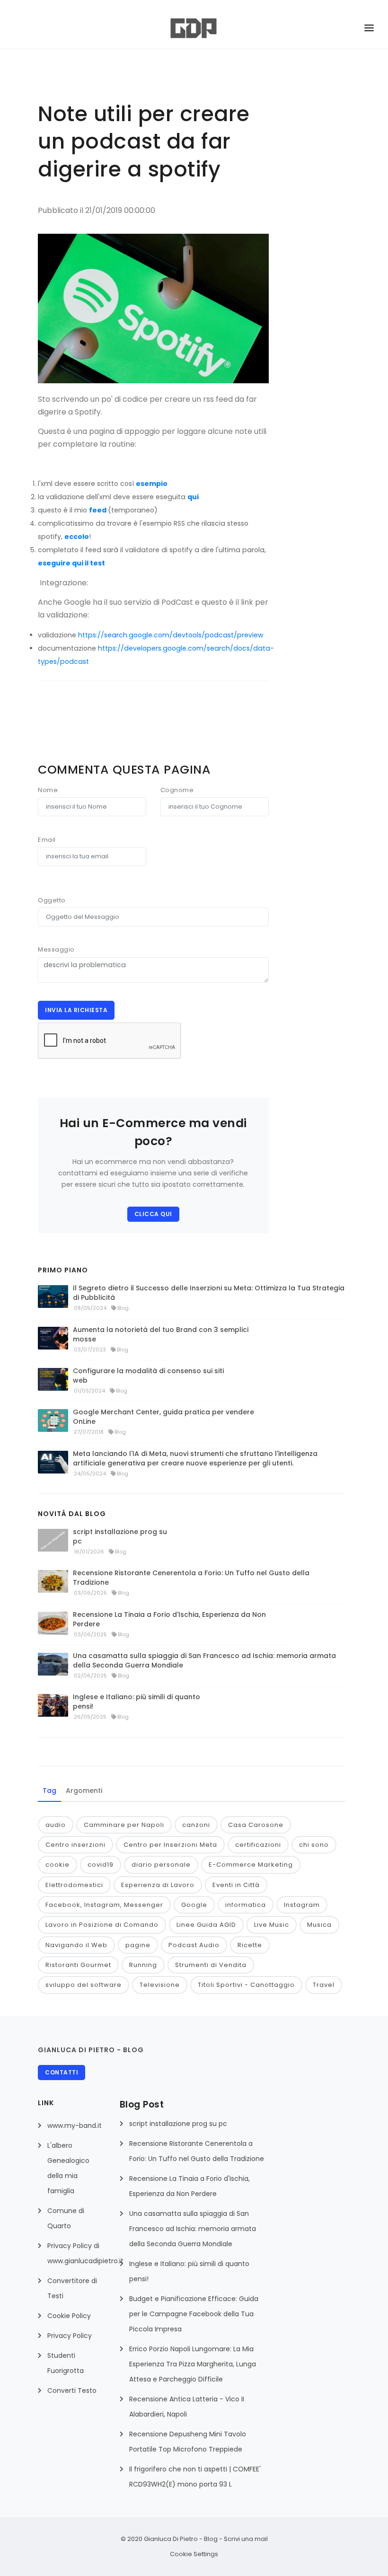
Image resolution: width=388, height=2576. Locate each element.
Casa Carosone (256, 1825)
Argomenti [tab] (84, 1791)
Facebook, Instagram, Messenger (104, 1905)
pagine (138, 1945)
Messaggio (56, 949)
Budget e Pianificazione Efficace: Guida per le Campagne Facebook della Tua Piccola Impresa (194, 2314)
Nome (48, 790)
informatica (246, 1905)
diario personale (161, 1865)
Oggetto (52, 900)
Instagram (302, 1905)
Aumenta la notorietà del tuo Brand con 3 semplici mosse (161, 1334)
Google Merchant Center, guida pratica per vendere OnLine (163, 1417)
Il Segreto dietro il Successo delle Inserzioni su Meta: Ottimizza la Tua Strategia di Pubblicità (209, 1293)
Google (194, 1905)
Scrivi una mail (246, 2539)
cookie (57, 1865)
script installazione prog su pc (120, 1536)
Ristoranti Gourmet (78, 1965)
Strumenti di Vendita (211, 1965)
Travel (324, 1985)
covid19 (101, 1865)
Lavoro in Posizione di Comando (102, 1925)
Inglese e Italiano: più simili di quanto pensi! (137, 1702)
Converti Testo (72, 2391)
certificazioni (258, 1845)
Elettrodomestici (74, 1885)
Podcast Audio (194, 1945)
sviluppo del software (84, 1985)
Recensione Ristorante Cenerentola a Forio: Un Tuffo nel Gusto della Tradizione (191, 1578)
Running (143, 1965)
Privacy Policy (70, 2336)
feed (98, 510)
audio (56, 1825)
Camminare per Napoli (124, 1825)
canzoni (196, 1825)
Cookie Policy (69, 2316)
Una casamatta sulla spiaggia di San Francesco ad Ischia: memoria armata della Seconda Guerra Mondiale (204, 1660)
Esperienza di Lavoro (158, 1885)
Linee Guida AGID (206, 1925)
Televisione (160, 1985)
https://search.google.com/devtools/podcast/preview (171, 635)
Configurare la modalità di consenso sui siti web (148, 1376)
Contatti (62, 2072)
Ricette (250, 1945)
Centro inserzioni (75, 1845)
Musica (319, 1925)
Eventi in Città (236, 1885)
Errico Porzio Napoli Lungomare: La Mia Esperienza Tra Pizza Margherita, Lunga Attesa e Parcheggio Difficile (193, 2364)
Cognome (177, 790)
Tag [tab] (49, 1791)
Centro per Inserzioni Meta (170, 1845)
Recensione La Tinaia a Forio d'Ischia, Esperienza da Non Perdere (169, 1619)
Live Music (272, 1925)
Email (47, 840)
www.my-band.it (75, 2126)
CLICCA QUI (153, 1214)
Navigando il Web (76, 1945)
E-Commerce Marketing (251, 1865)
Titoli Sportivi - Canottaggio (246, 1985)
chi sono (314, 1845)
